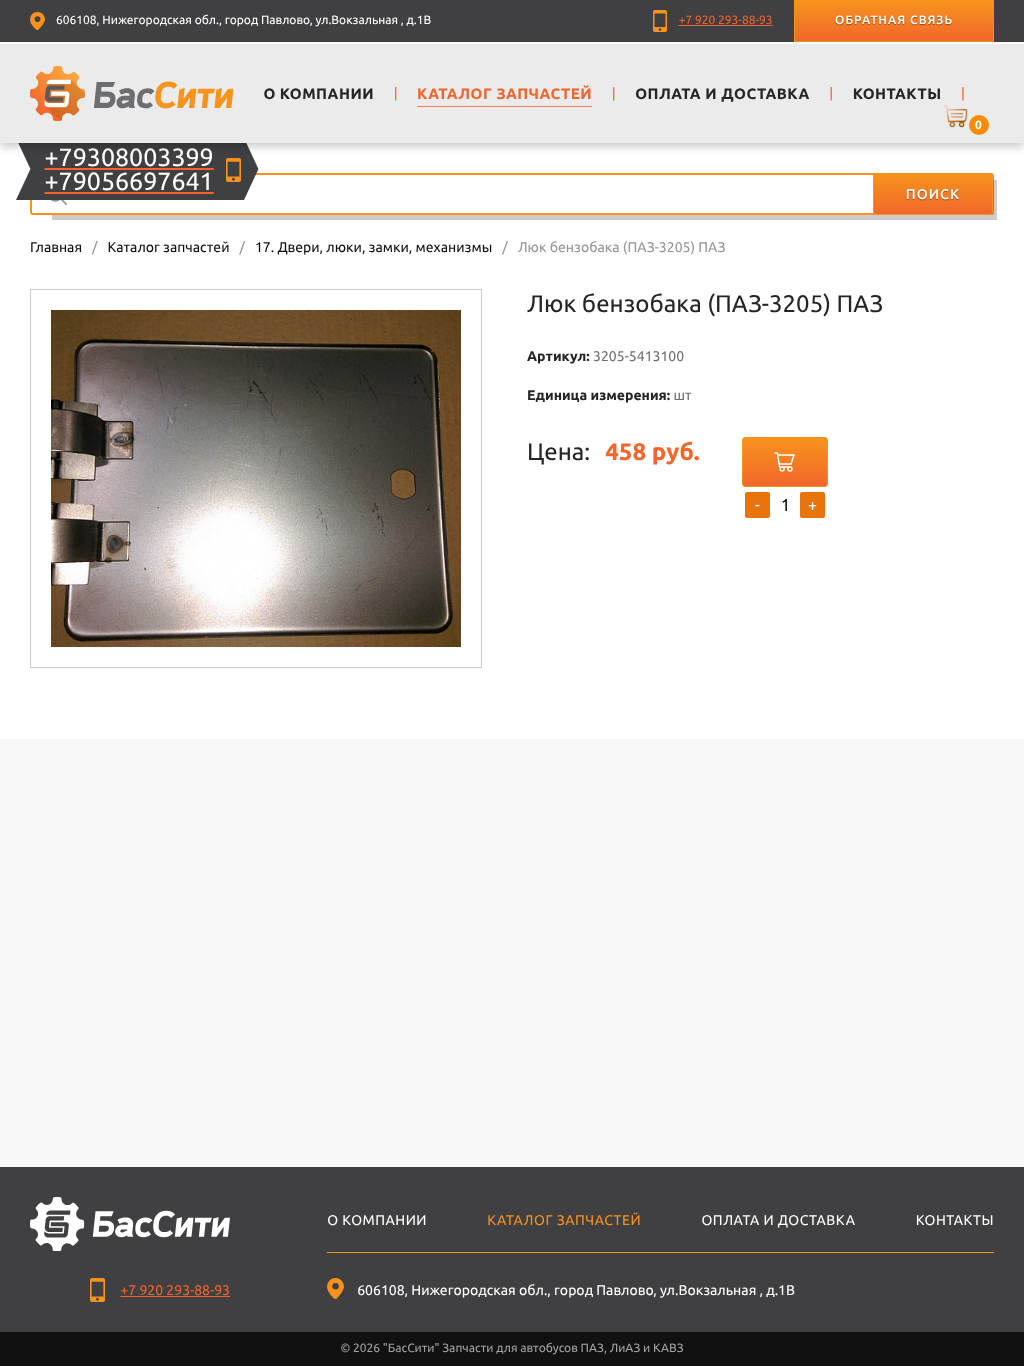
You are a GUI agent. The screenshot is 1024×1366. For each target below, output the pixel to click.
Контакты (955, 1220)
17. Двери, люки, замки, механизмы (373, 247)
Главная (56, 247)
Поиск (933, 194)
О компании (377, 1220)
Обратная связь (894, 20)
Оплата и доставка (778, 1220)
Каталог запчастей (168, 247)
